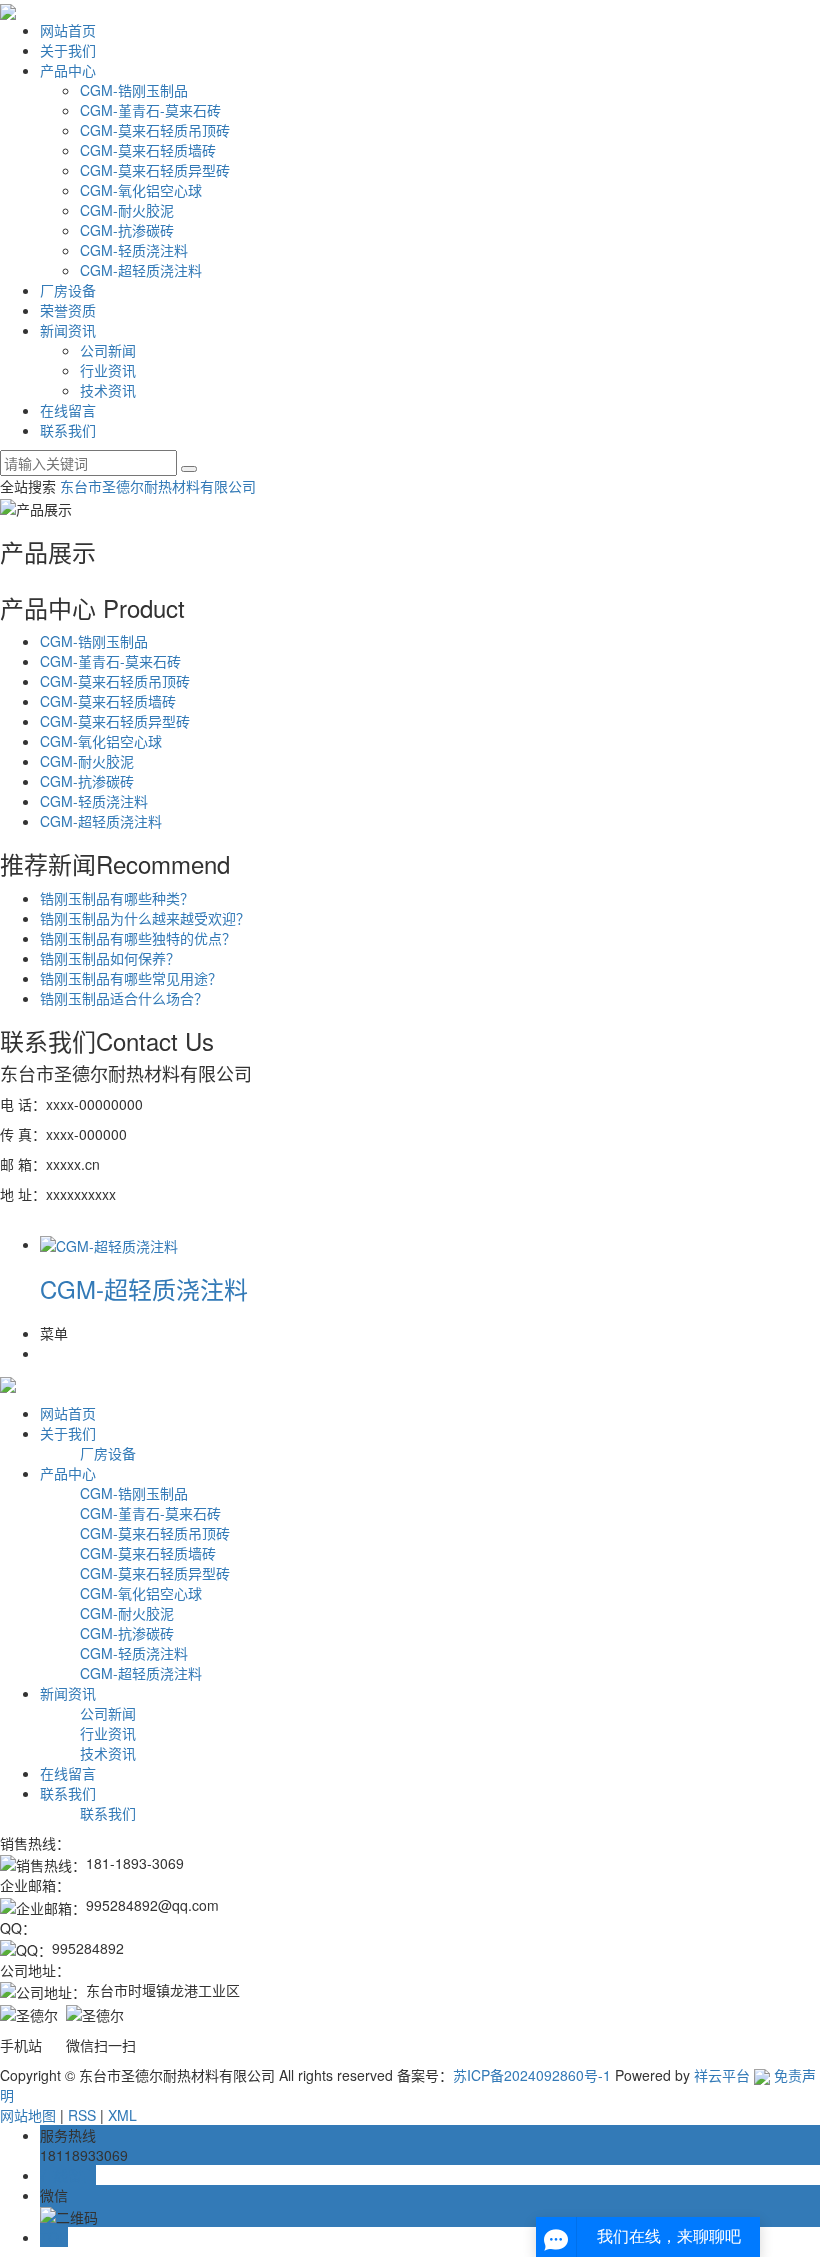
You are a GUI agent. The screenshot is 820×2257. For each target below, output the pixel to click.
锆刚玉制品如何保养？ (110, 958)
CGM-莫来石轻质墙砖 (148, 150)
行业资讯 (108, 370)
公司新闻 (108, 350)
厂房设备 (68, 290)
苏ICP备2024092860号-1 (532, 2075)
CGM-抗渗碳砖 (127, 230)
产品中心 (68, 70)
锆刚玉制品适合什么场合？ (124, 998)
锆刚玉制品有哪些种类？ (117, 898)
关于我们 (68, 50)
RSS (82, 2115)
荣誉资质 (68, 310)
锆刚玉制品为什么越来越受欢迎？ (145, 918)
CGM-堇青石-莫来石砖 (150, 110)
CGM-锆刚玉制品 (134, 90)
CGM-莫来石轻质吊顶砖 (155, 130)
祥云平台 (722, 2075)
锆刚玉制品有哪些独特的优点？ (138, 938)
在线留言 (68, 410)
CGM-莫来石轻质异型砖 (155, 170)
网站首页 (68, 30)
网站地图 (28, 2115)
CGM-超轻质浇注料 (141, 270)
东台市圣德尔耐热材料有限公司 (158, 486)
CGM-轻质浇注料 (134, 250)
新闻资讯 (68, 330)
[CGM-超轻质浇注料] (109, 1244)
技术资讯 (108, 390)
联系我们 (68, 430)
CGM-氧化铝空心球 (141, 190)
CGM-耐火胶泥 (127, 210)
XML (122, 2115)
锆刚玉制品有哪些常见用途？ (131, 978)
